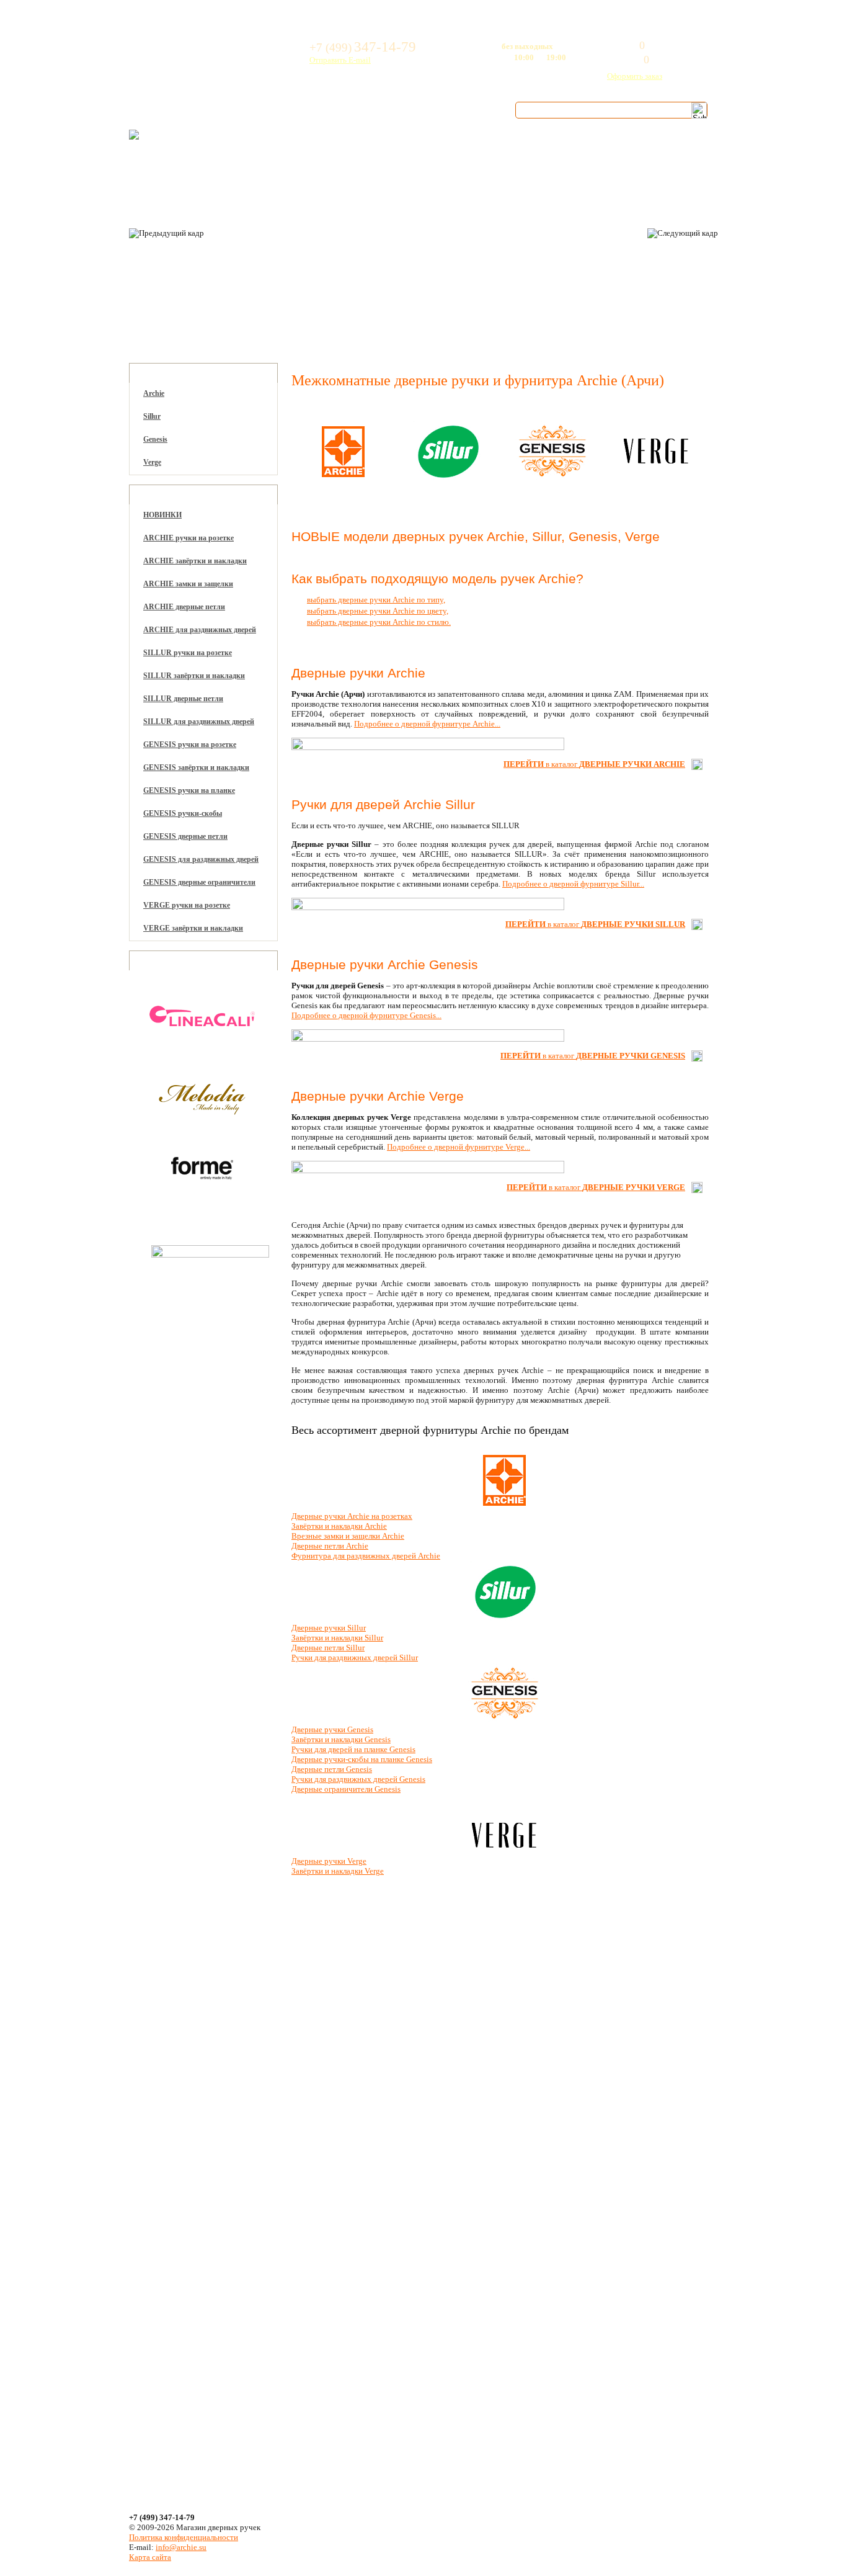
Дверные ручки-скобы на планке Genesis (362, 1759)
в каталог (594, 764)
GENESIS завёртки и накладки (196, 767)
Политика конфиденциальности (184, 2537)
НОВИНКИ (162, 515)
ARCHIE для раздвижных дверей (200, 630)
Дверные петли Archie (330, 1546)
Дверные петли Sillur (328, 1648)
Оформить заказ (635, 76)
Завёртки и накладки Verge (338, 1871)
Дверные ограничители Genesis (346, 1789)
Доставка (376, 110)
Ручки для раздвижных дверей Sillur (355, 1657)
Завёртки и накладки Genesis (341, 1739)
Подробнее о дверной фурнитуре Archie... (427, 724)
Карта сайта (150, 2557)
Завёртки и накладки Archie (339, 1526)
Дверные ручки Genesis (332, 1729)
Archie (154, 393)
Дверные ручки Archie (358, 673)
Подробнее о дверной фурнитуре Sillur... (573, 884)
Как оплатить (281, 110)
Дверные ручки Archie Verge (378, 1096)
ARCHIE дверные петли (184, 607)
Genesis (155, 439)
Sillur (152, 416)
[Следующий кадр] (683, 233)
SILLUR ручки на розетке (188, 653)
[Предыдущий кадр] (166, 233)
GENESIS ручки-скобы (183, 813)
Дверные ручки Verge (329, 1861)
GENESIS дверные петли (185, 836)
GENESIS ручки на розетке (190, 745)
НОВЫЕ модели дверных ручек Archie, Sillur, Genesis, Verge (476, 536)
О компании (180, 110)
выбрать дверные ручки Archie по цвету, (378, 611)
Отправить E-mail (340, 60)
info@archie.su (181, 2547)
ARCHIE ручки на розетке (188, 538)
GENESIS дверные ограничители (199, 882)
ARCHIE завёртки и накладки (195, 561)
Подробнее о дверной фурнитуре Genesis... (366, 1015)
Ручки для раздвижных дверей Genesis (358, 1779)
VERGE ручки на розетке (187, 905)
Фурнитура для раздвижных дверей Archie (366, 1556)
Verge (152, 462)
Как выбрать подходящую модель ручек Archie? (437, 579)
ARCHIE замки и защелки (188, 584)
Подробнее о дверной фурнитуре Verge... (459, 1147)
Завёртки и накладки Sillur (337, 1638)
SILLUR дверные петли (183, 699)
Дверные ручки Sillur (329, 1628)
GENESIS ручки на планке (189, 790)
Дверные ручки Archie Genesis (385, 964)
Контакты (461, 110)
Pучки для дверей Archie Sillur (383, 804)
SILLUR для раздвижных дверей (199, 722)
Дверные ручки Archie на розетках (352, 1516)
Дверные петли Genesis (332, 1769)
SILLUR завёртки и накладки (194, 676)
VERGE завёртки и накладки (193, 928)
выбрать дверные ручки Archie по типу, (376, 600)
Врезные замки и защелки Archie (348, 1536)
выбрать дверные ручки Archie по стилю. (379, 622)
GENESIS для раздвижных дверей (201, 859)
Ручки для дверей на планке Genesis (353, 1749)
